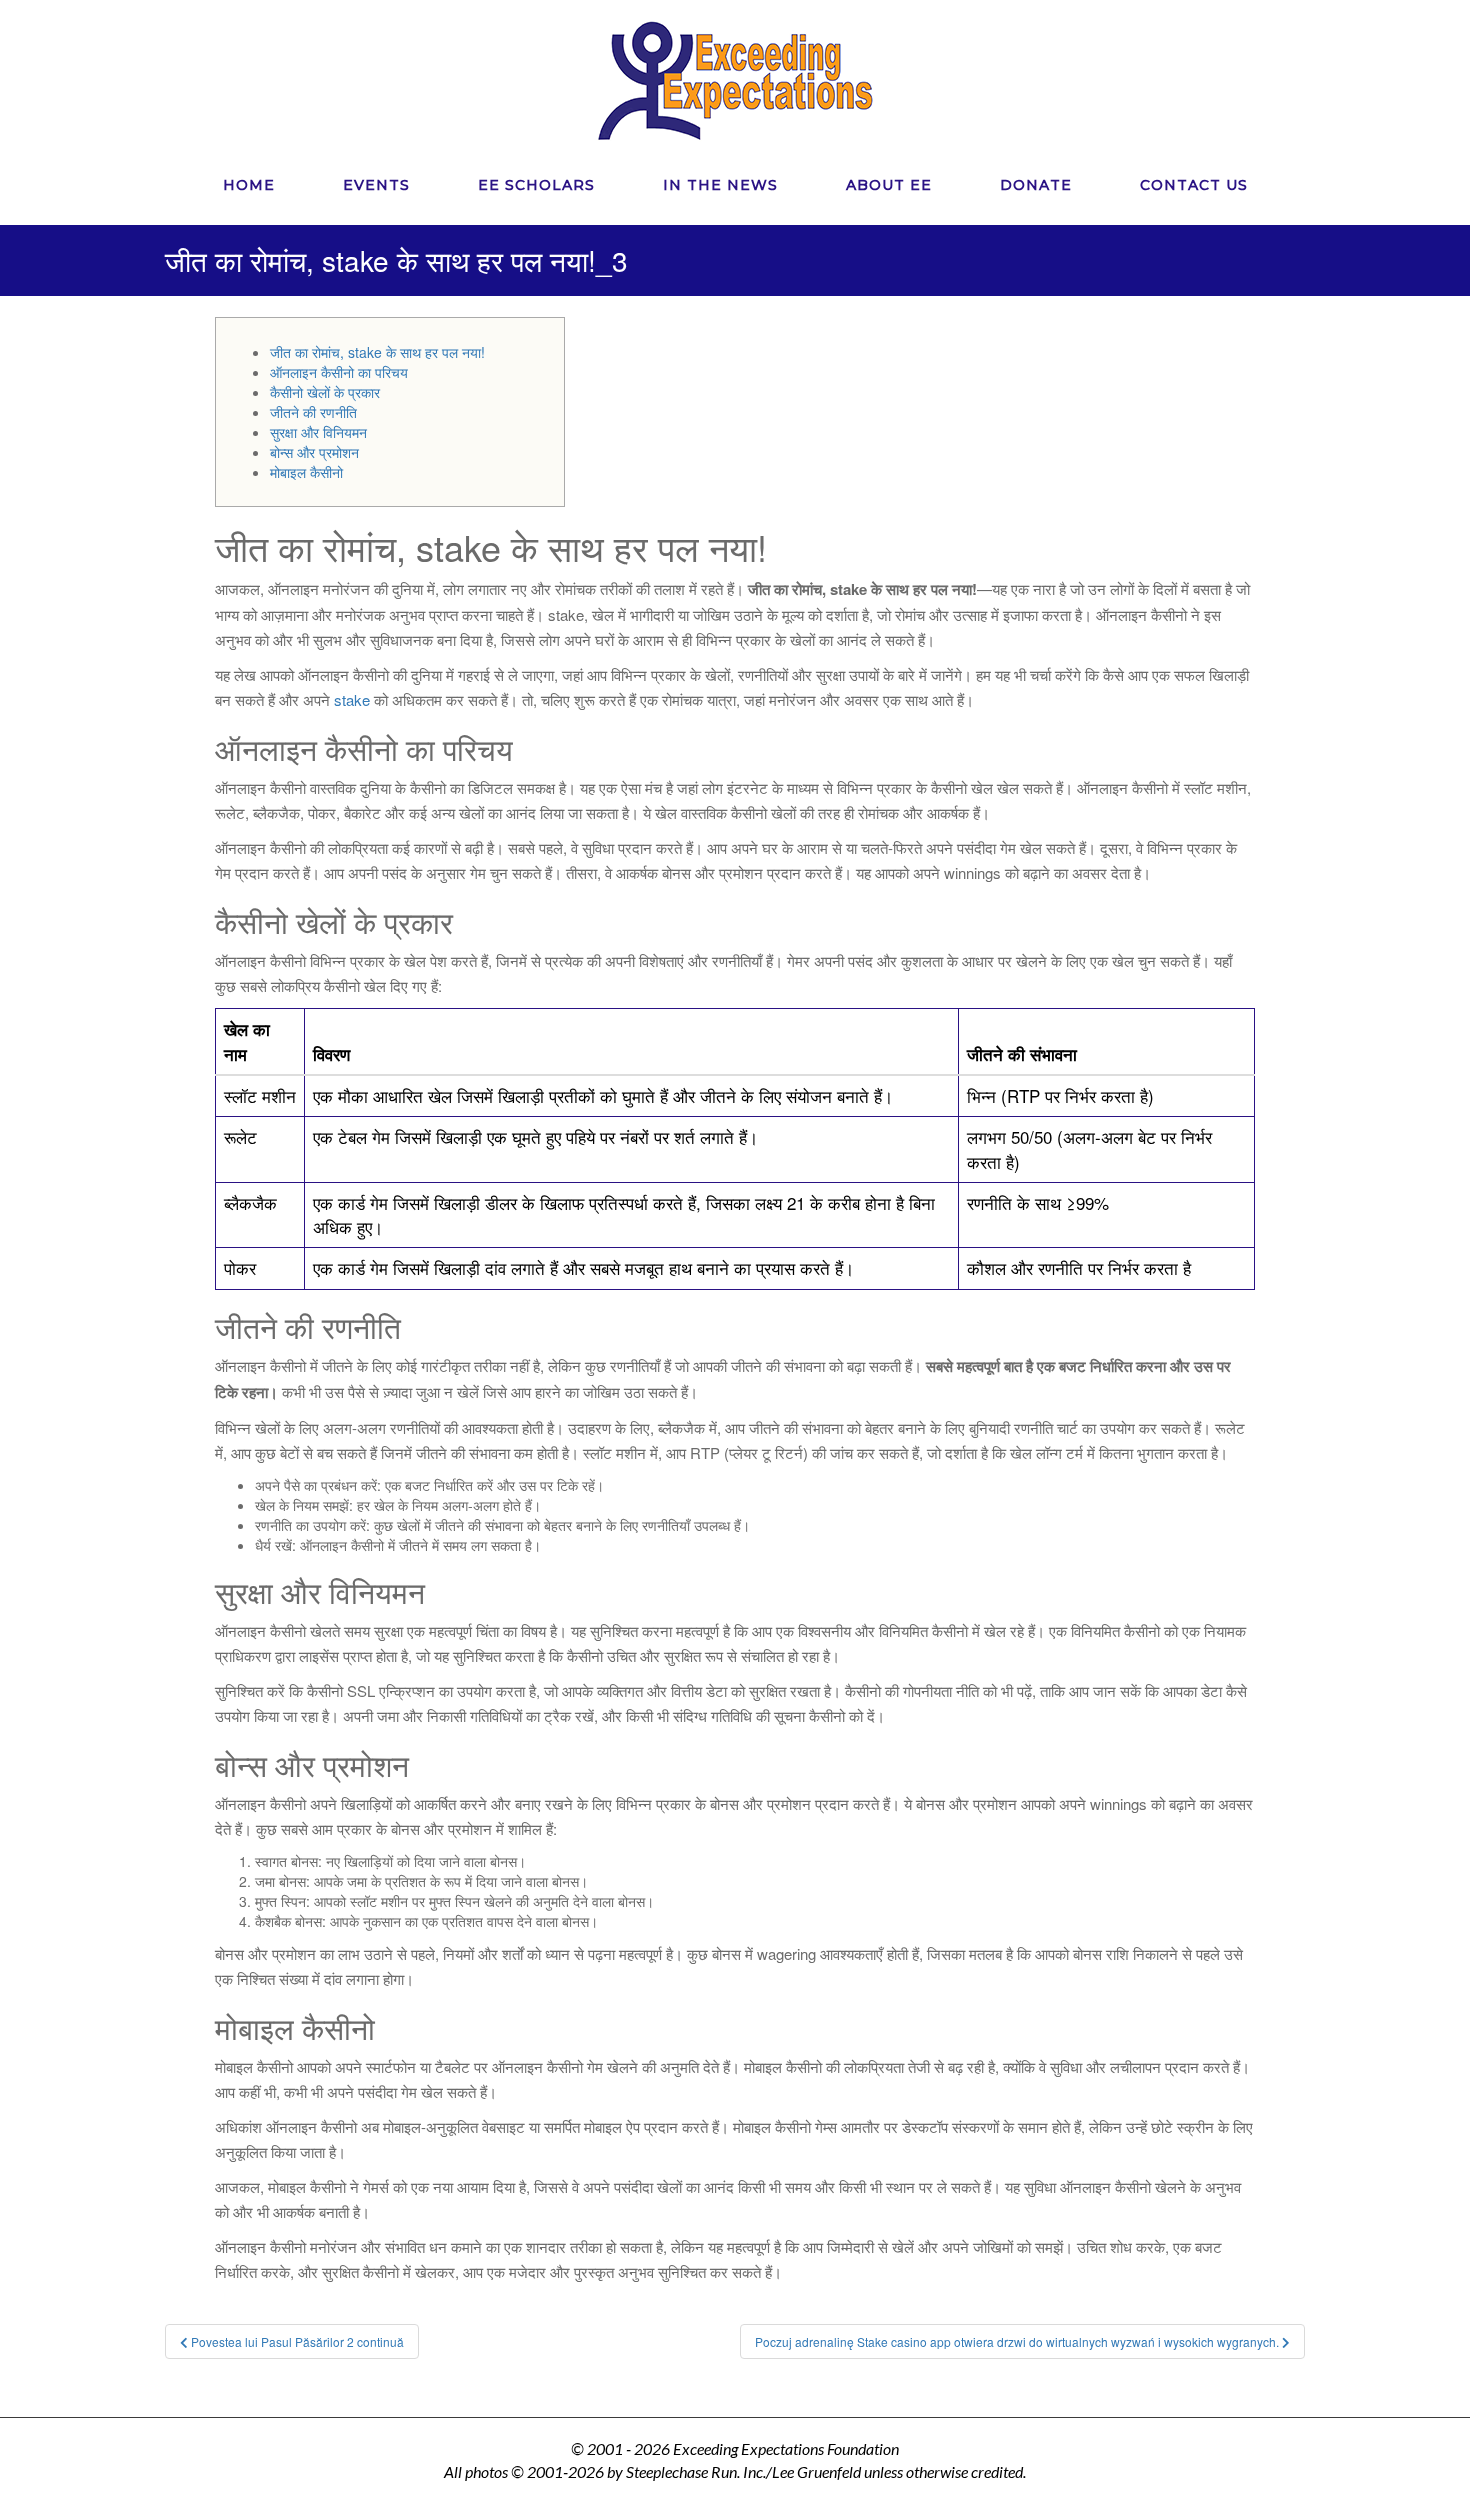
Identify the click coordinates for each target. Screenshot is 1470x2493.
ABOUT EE (889, 185)
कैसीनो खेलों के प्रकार (325, 392)
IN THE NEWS (720, 185)
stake (352, 699)
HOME (249, 185)
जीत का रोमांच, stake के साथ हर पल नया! (377, 352)
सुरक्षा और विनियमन (318, 432)
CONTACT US (1194, 185)
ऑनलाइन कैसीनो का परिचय (339, 372)
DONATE (1036, 185)
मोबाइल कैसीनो (306, 472)
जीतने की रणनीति (313, 412)
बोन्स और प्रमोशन (314, 452)
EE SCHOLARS (536, 185)
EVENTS (376, 185)
